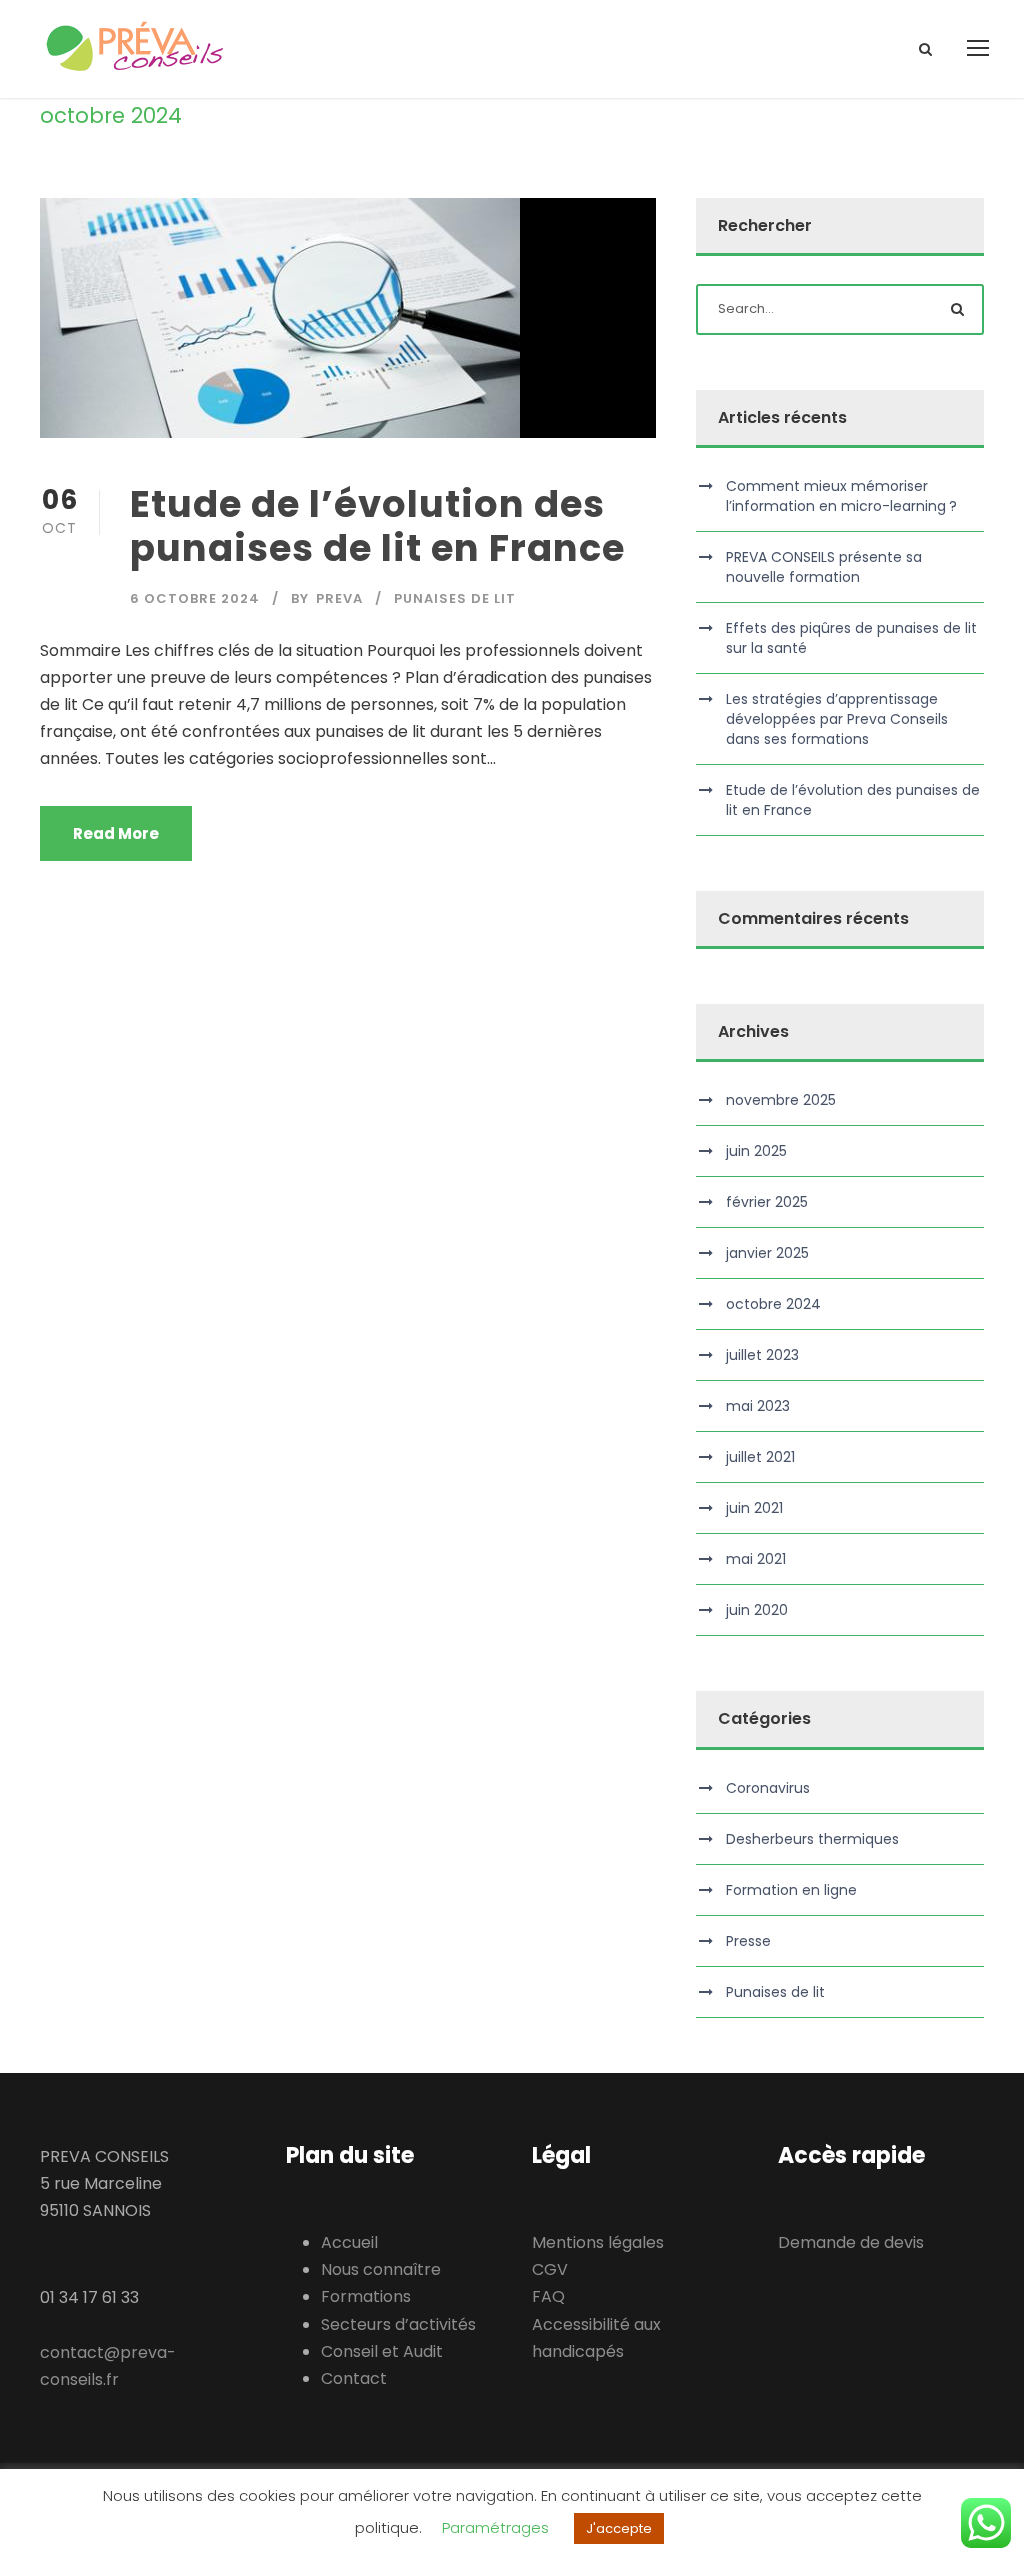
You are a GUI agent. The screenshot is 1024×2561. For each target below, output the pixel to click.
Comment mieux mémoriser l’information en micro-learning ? (841, 496)
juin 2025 (756, 1151)
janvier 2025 (767, 1253)
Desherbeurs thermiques (812, 1839)
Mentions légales (598, 2242)
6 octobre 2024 (195, 598)
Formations (366, 2296)
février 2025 (767, 1202)
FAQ (548, 2296)
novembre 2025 (781, 1100)
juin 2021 (754, 1508)
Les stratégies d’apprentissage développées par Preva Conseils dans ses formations (837, 719)
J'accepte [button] (619, 2528)
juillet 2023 (762, 1355)
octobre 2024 (773, 1304)
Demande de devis (851, 2242)
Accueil (349, 2242)
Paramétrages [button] (495, 2527)
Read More (116, 833)
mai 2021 (756, 1559)
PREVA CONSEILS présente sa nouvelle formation (824, 567)
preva (339, 598)
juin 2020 (757, 1610)
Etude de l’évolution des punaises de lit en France (377, 526)
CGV (550, 2269)
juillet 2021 (760, 1457)
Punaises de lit (455, 598)
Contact (354, 2378)
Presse (748, 1941)
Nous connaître (381, 2269)
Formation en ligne (791, 1890)
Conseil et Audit (382, 2351)
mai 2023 (758, 1406)
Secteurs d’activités (398, 2324)
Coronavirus (768, 1788)
